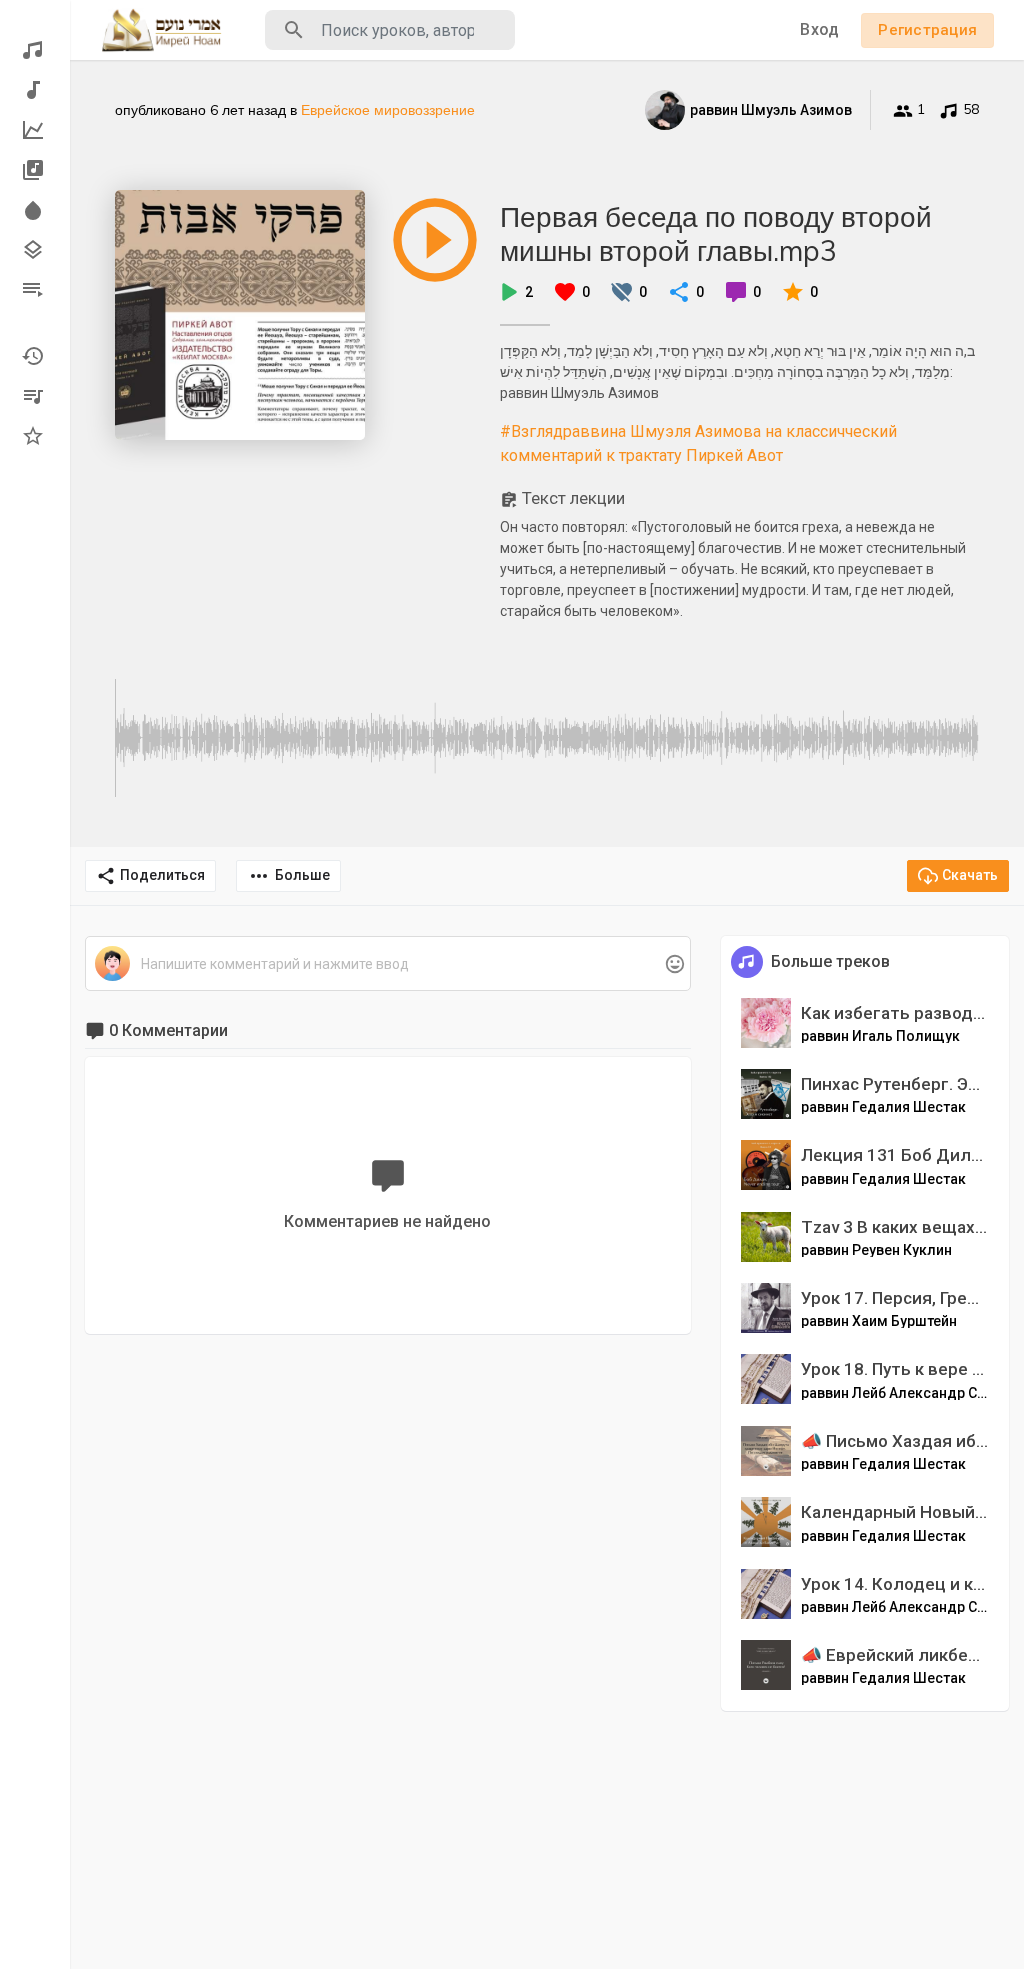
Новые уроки (35, 90)
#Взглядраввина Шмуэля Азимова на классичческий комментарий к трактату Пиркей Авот (698, 443)
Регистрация (927, 30)
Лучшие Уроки (35, 130)
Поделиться (162, 875)
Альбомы (35, 170)
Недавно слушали (35, 356)
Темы (35, 250)
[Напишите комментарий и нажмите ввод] (387, 964)
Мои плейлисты (35, 396)
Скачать (970, 875)
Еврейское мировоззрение (388, 110)
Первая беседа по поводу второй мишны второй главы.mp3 (716, 233)
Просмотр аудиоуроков (35, 50)
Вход (819, 29)
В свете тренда (35, 210)
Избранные (35, 436)
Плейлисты (35, 290)
